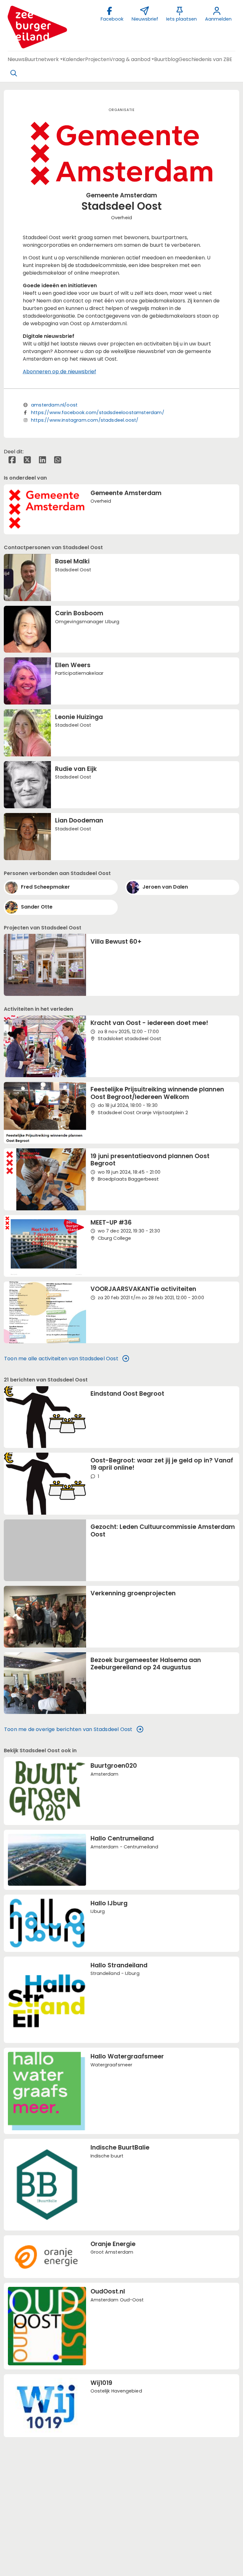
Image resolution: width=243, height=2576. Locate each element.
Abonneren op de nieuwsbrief (59, 372)
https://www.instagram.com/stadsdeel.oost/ (85, 420)
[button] (16, 59)
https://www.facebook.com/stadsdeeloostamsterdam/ (98, 413)
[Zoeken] (14, 73)
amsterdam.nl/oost (54, 405)
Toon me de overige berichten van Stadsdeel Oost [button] (68, 1729)
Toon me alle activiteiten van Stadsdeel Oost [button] (61, 1359)
